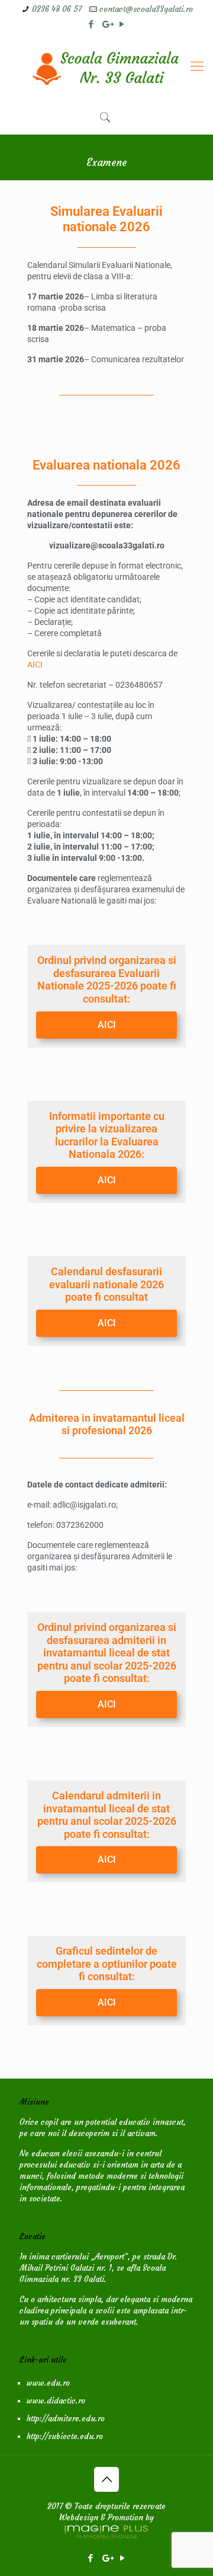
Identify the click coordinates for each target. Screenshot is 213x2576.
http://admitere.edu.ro (66, 2419)
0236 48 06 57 (57, 9)
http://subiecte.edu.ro (65, 2436)
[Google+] (107, 24)
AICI (35, 665)
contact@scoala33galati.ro (146, 9)
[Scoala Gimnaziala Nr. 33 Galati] (106, 66)
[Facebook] (91, 24)
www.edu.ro (48, 2383)
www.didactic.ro (56, 2401)
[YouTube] (122, 24)
